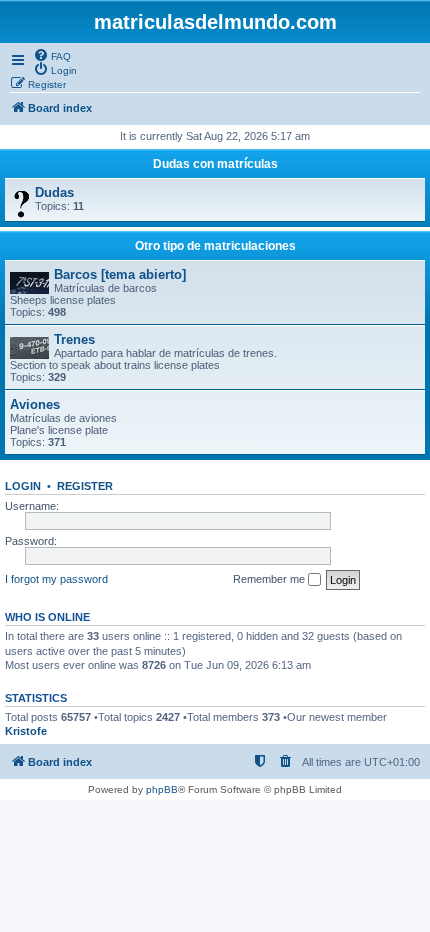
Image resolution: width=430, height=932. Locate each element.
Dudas (54, 192)
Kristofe (26, 731)
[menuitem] (52, 55)
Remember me (270, 579)
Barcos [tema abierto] (120, 274)
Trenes (74, 339)
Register (85, 486)
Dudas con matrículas (215, 164)
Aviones (35, 404)
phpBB (162, 789)
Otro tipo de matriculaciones (215, 246)
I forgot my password (56, 579)
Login (23, 486)
